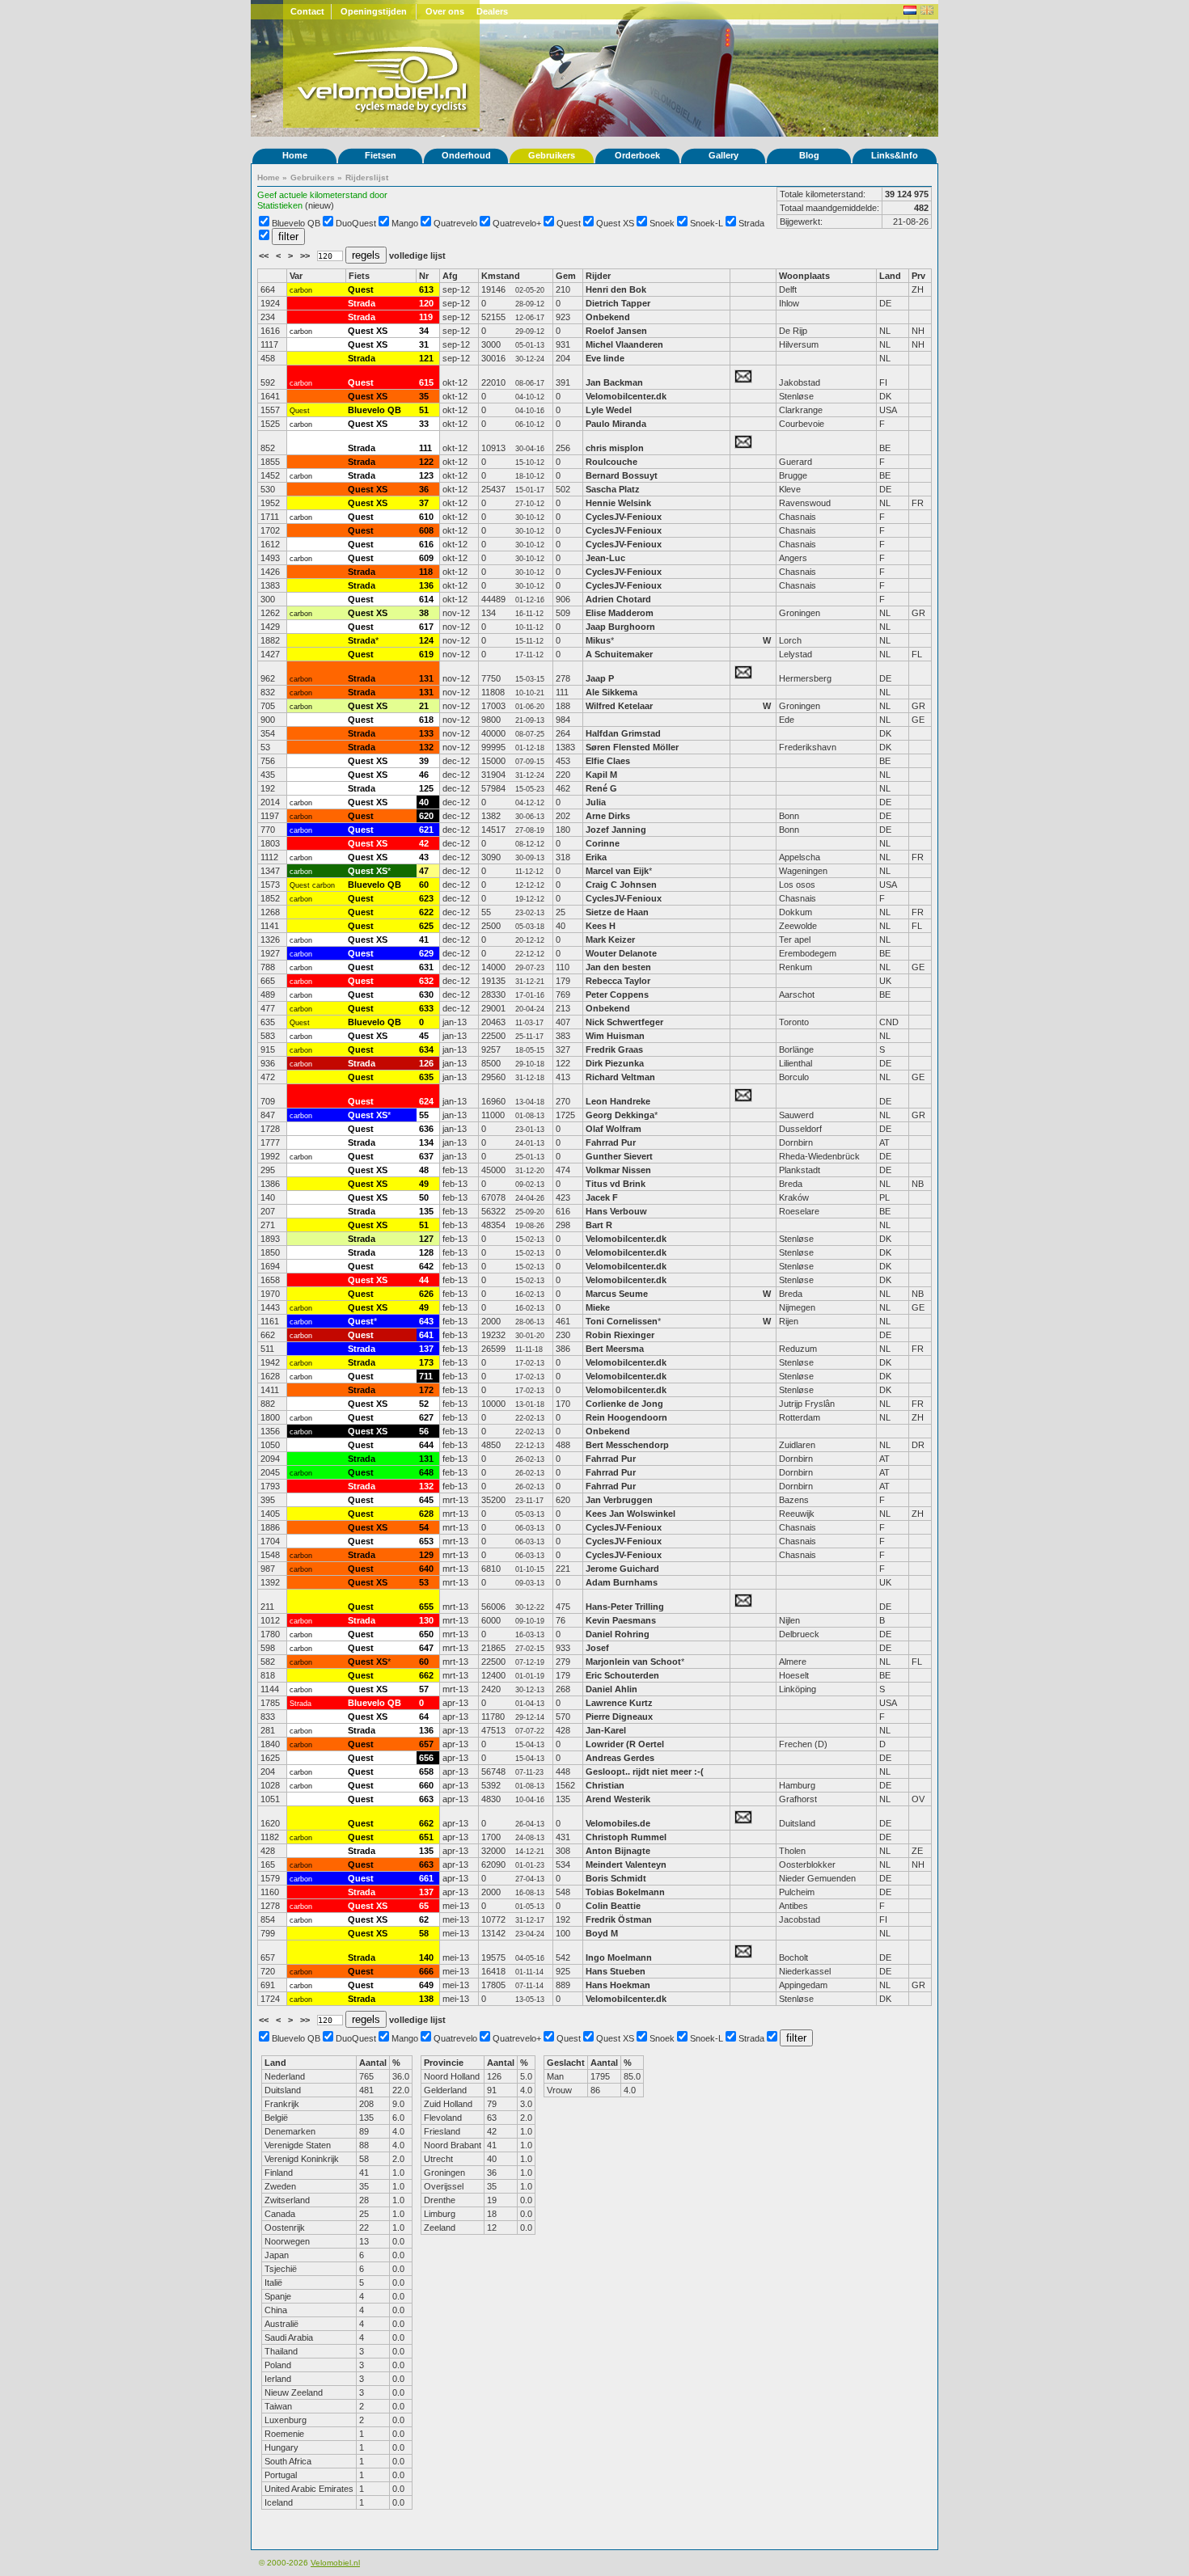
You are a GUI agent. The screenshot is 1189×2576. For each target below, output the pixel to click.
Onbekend (608, 317)
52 (424, 1404)
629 (426, 953)
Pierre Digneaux (619, 1717)
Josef (597, 1648)
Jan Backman (614, 382)
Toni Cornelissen (622, 1321)
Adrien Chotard (618, 599)
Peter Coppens (617, 995)
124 (426, 640)
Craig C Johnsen (621, 885)
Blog (809, 155)
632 (426, 981)
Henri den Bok (616, 289)
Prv (918, 276)
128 (426, 1252)
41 (424, 940)
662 (426, 1675)
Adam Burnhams (623, 1582)
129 (426, 1555)
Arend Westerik (618, 1799)
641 (426, 1335)
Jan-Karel (607, 1730)
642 (426, 1266)
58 (424, 1933)
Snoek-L (707, 223)
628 (426, 1514)
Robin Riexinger (620, 1335)
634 (426, 1049)
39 (424, 761)
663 (426, 1799)
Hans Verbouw (616, 1211)
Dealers (492, 11)
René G (601, 788)
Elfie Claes (609, 761)
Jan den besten (618, 967)
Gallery (724, 155)
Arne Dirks (608, 816)
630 (426, 995)
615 (426, 382)
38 (424, 613)
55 (424, 1115)
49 (424, 1184)
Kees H (601, 926)
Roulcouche (611, 462)
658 (426, 1772)
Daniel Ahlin (611, 1689)
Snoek (662, 223)
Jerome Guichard (622, 1569)
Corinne (603, 843)
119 (426, 317)
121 (426, 358)
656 (426, 1758)
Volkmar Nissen (618, 1170)
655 (426, 1607)
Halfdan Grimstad (623, 733)
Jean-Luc (605, 558)
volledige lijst (417, 255)
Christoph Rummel (626, 1837)
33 (424, 424)
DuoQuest (356, 223)
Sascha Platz (613, 489)
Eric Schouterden (622, 1675)
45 (424, 1036)
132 (426, 747)
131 (426, 678)
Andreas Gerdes (620, 1758)
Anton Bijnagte (618, 1851)
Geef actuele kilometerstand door (322, 195)
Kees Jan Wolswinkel (630, 1514)
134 (426, 1142)
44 (424, 1280)
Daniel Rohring (618, 1634)
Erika (597, 857)
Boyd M (602, 1933)
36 (424, 489)
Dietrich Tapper (619, 303)
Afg (450, 276)
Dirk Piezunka (615, 1063)
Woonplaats (804, 276)
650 (426, 1634)
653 (426, 1541)
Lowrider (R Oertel (625, 1744)
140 (426, 1957)
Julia (596, 802)
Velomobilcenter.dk (626, 396)
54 (424, 1527)
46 (424, 775)
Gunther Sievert (619, 1156)
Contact (307, 11)
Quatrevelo (455, 223)
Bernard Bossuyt (622, 475)
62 (424, 1919)
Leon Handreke (618, 1101)
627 (426, 1417)
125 (426, 788)
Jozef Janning (616, 830)
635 (426, 1077)
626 (426, 1294)
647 (426, 1648)
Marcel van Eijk (617, 871)
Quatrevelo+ (517, 223)
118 (426, 572)
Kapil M (601, 775)
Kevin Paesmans (621, 1620)
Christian (605, 1785)
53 (424, 1582)
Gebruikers (552, 155)
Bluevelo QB (296, 223)
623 (426, 898)
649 (426, 1985)
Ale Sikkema (611, 692)
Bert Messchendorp (627, 1445)
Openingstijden (374, 11)
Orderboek (637, 155)
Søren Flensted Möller (632, 747)
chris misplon (615, 448)
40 (424, 802)
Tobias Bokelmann (625, 1892)
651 (426, 1837)
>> (306, 255)
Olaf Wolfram (614, 1129)
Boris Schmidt (616, 1878)
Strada (751, 223)
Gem (566, 276)
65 (424, 1906)
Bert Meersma (615, 1349)
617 (426, 627)
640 (426, 1569)
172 (426, 1390)
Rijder (598, 276)
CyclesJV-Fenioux (624, 517)
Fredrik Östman (619, 1919)
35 (424, 396)
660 (426, 1785)
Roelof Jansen (616, 331)
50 (424, 1197)
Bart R (599, 1225)
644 (426, 1445)
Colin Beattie (613, 1906)
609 (426, 558)
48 (424, 1170)
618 (426, 720)
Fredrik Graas (614, 1049)
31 (424, 344)
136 (426, 585)
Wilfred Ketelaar (619, 706)
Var (296, 276)
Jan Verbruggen (619, 1500)
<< (265, 255)
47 (424, 871)
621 (426, 830)
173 (426, 1362)
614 (426, 599)
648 (426, 1472)
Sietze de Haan (617, 912)
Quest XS (615, 223)
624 (426, 1101)
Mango (405, 223)
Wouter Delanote (621, 953)
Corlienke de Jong (624, 1404)
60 (424, 885)
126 (426, 1063)
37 (424, 503)
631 (426, 967)
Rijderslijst (367, 177)
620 (426, 816)
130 (426, 1620)
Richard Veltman (620, 1077)
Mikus (598, 640)
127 (426, 1239)
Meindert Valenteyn (626, 1864)
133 (426, 733)
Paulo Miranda (616, 424)
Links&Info (895, 155)
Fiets (359, 276)
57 (424, 1689)
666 (426, 1971)
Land (890, 276)
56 (424, 1431)
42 (424, 843)
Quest (569, 223)
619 (426, 654)
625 (426, 926)
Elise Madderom (620, 613)
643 (426, 1321)
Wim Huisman (615, 1036)
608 (426, 530)
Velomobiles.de (618, 1823)
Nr (424, 276)
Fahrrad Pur (611, 1142)
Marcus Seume (617, 1294)
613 (426, 289)
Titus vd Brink (616, 1184)
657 (426, 1744)
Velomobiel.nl (335, 2563)
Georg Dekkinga (620, 1115)
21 (424, 706)
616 (426, 544)
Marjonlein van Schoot (633, 1662)
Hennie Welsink (618, 503)
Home (295, 155)
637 (426, 1156)
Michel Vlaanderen (624, 344)
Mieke (598, 1307)
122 (426, 462)
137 (426, 1349)
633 (426, 1008)
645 (426, 1500)
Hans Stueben (616, 1971)
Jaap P (600, 678)
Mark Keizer (610, 940)
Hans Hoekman (618, 1985)
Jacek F (602, 1197)
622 (426, 912)
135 (426, 1211)
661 (426, 1878)
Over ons (445, 11)
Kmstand (501, 276)
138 (426, 1999)
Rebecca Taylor (619, 981)
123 (426, 475)
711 (426, 1376)
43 (424, 857)
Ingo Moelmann (619, 1957)
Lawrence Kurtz (619, 1703)
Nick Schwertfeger (624, 1022)
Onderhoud (466, 155)
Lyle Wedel (609, 410)
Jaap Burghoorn (620, 627)
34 (424, 331)
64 (424, 1717)
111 (425, 448)
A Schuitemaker (619, 654)
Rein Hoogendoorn (626, 1417)
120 (426, 303)
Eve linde (605, 358)
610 (426, 517)
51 (424, 410)
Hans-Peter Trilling (625, 1607)
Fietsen (381, 155)
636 (426, 1129)
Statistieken (280, 205)
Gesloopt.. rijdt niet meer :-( (645, 1772)
